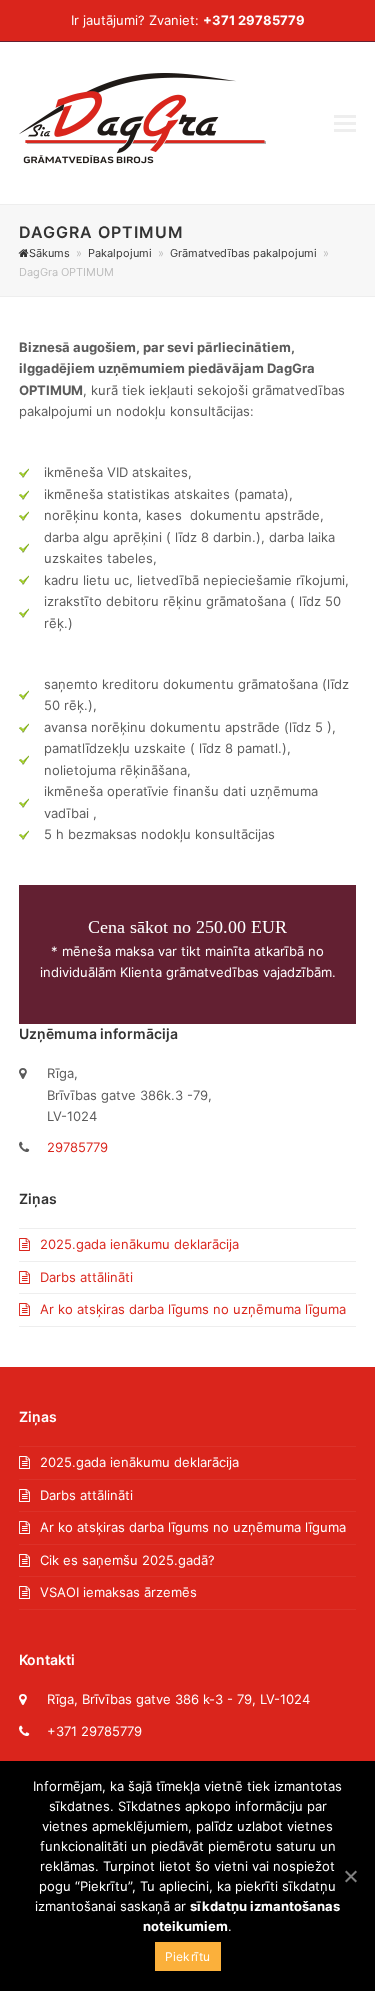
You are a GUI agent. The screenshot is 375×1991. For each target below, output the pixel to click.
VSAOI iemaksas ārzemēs (118, 1592)
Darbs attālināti (86, 1277)
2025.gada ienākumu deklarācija (139, 1244)
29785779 (77, 1147)
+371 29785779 (254, 20)
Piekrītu (188, 1956)
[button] (345, 123)
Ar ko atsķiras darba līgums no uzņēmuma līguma (193, 1309)
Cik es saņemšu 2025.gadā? (127, 1560)
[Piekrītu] (350, 1876)
